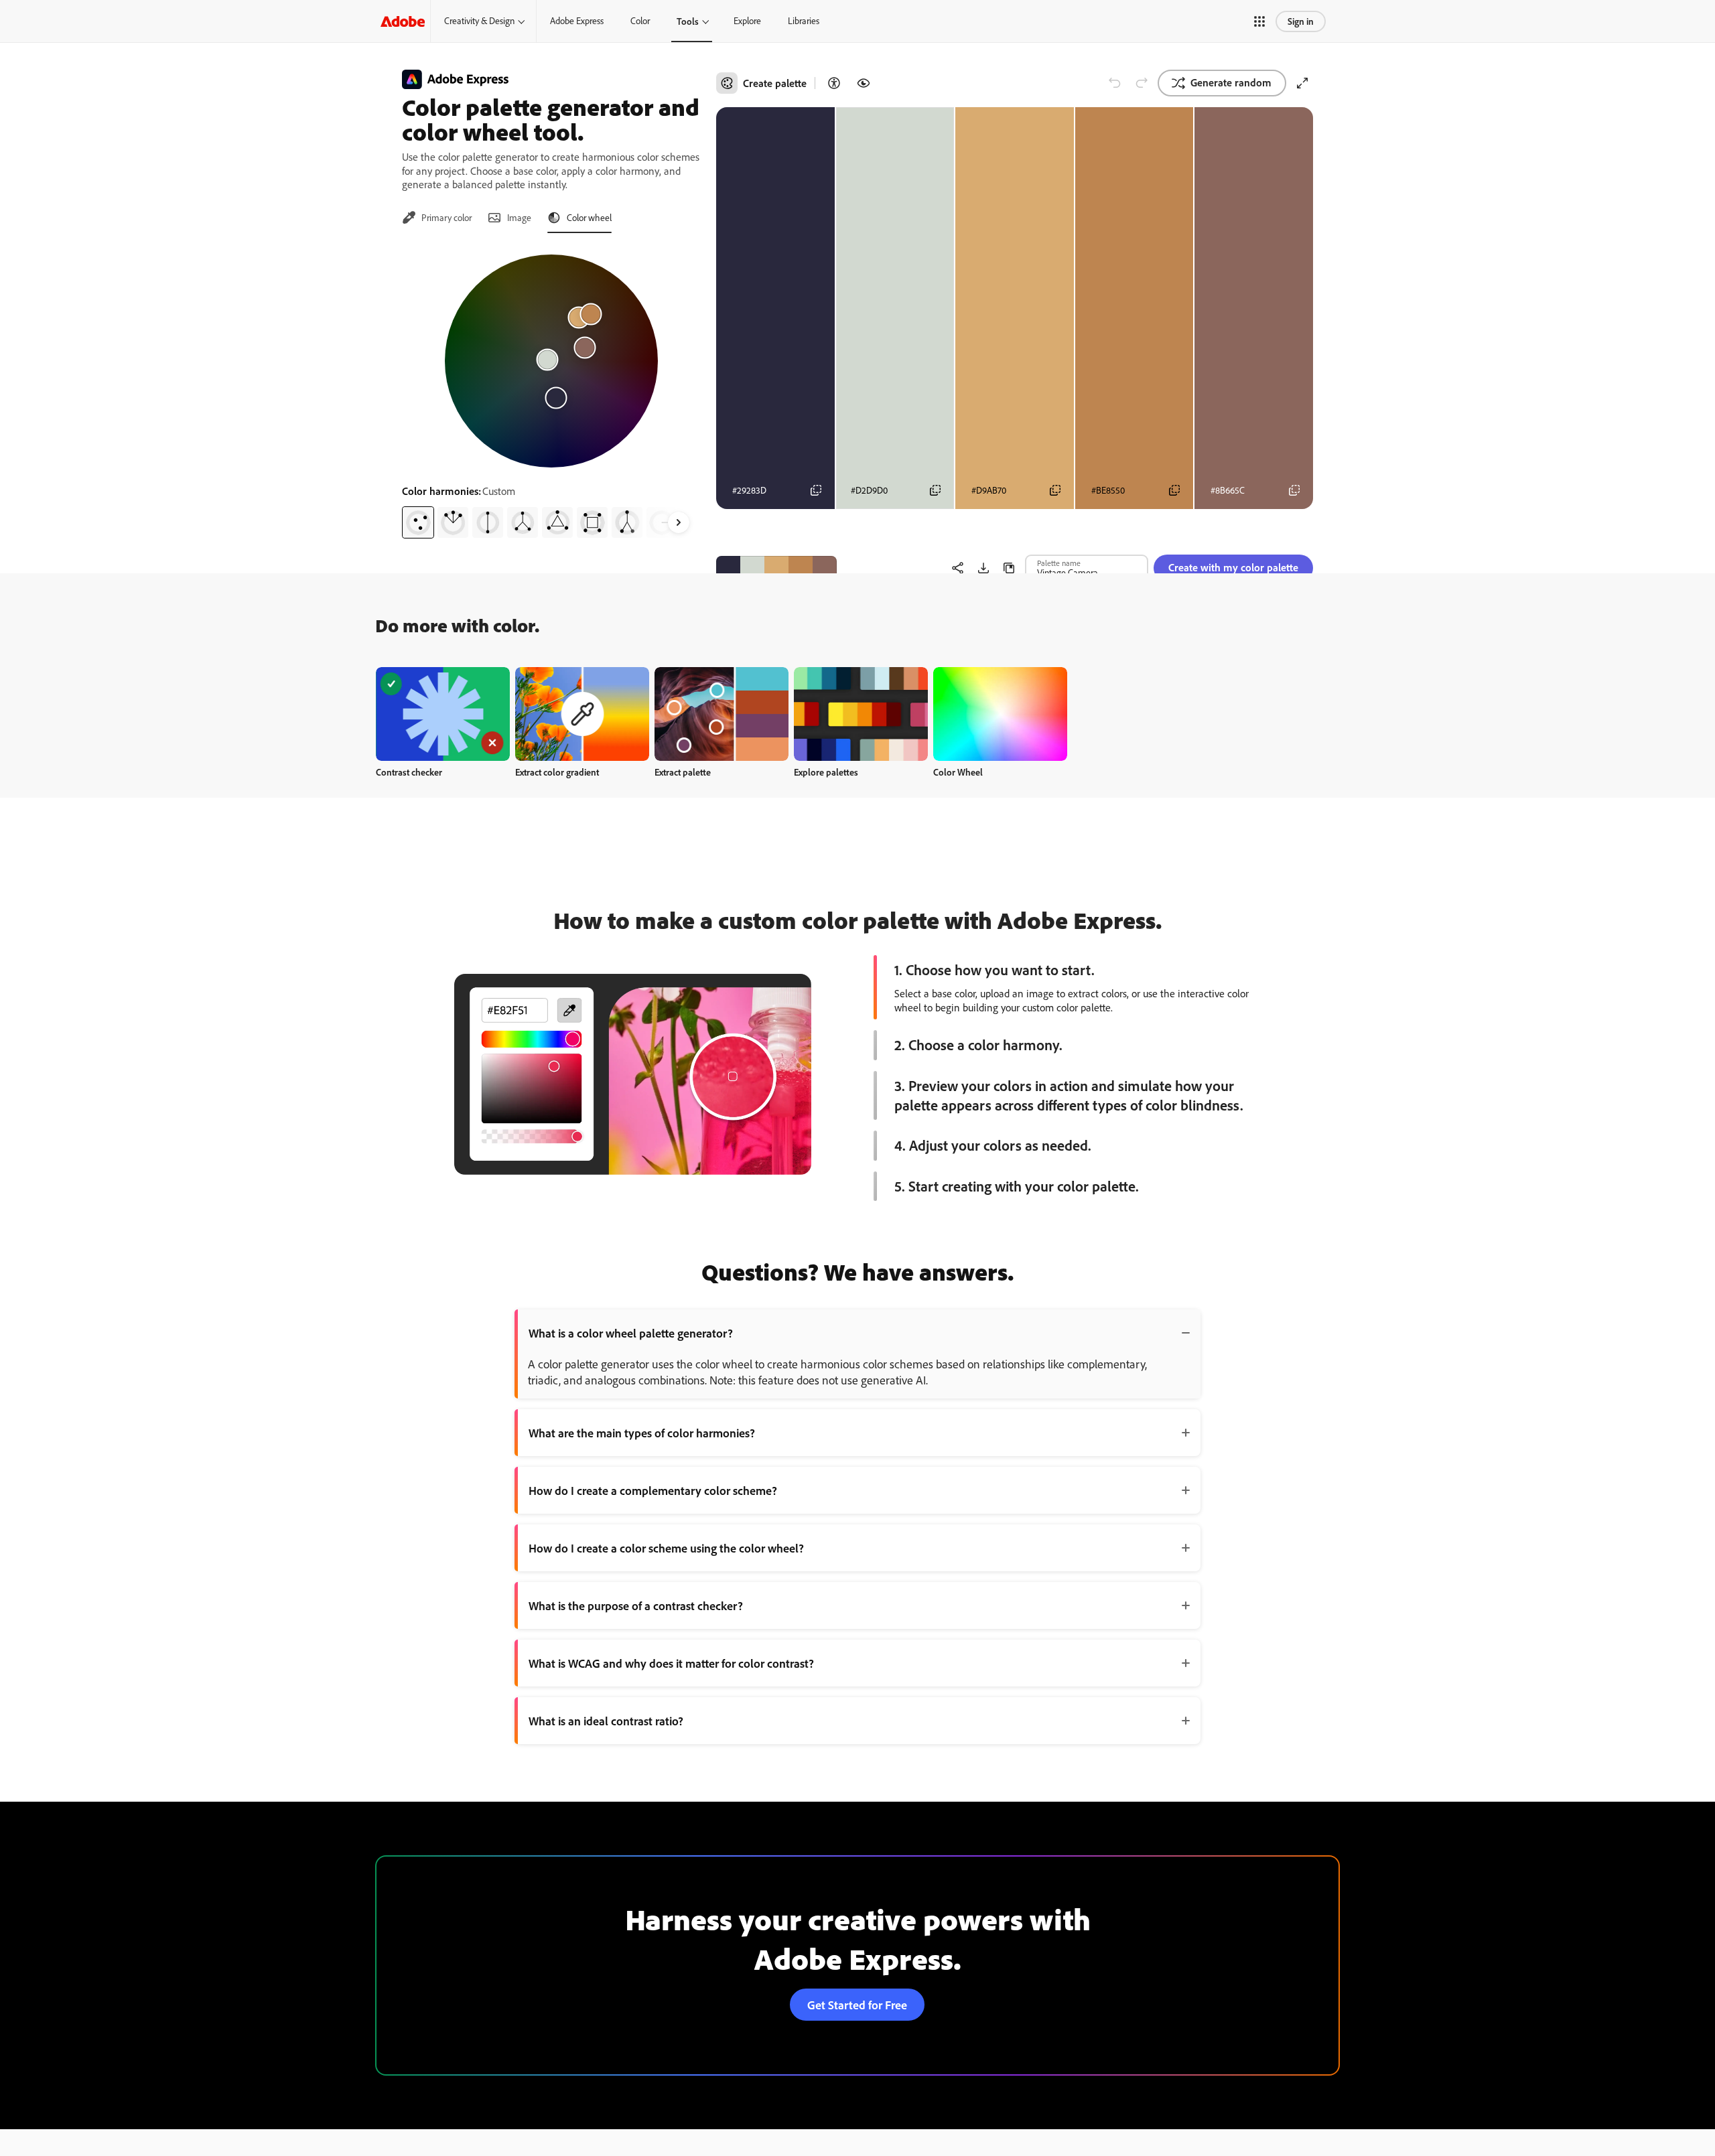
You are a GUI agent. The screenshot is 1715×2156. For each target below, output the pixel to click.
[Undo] (1115, 83)
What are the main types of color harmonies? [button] (642, 1433)
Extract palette (683, 772)
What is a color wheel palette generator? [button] (631, 1333)
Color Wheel (958, 772)
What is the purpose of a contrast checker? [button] (636, 1605)
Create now (443, 714)
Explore (747, 21)
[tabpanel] (551, 391)
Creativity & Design (479, 21)
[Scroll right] (679, 522)
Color (640, 21)
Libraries (804, 21)
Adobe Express (577, 21)
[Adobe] (403, 21)
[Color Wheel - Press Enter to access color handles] (551, 361)
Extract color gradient (557, 772)
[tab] (437, 218)
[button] (1259, 21)
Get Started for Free (857, 2005)
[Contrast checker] (834, 83)
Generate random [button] (1231, 82)
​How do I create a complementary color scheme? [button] (653, 1490)
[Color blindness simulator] (864, 83)
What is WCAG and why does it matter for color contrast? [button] (671, 1663)
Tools (688, 21)
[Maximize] (1302, 83)
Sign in (1301, 21)
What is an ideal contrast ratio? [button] (606, 1721)
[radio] (418, 522)
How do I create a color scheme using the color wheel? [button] (666, 1548)
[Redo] (1142, 83)
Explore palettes (826, 772)
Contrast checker (409, 772)
